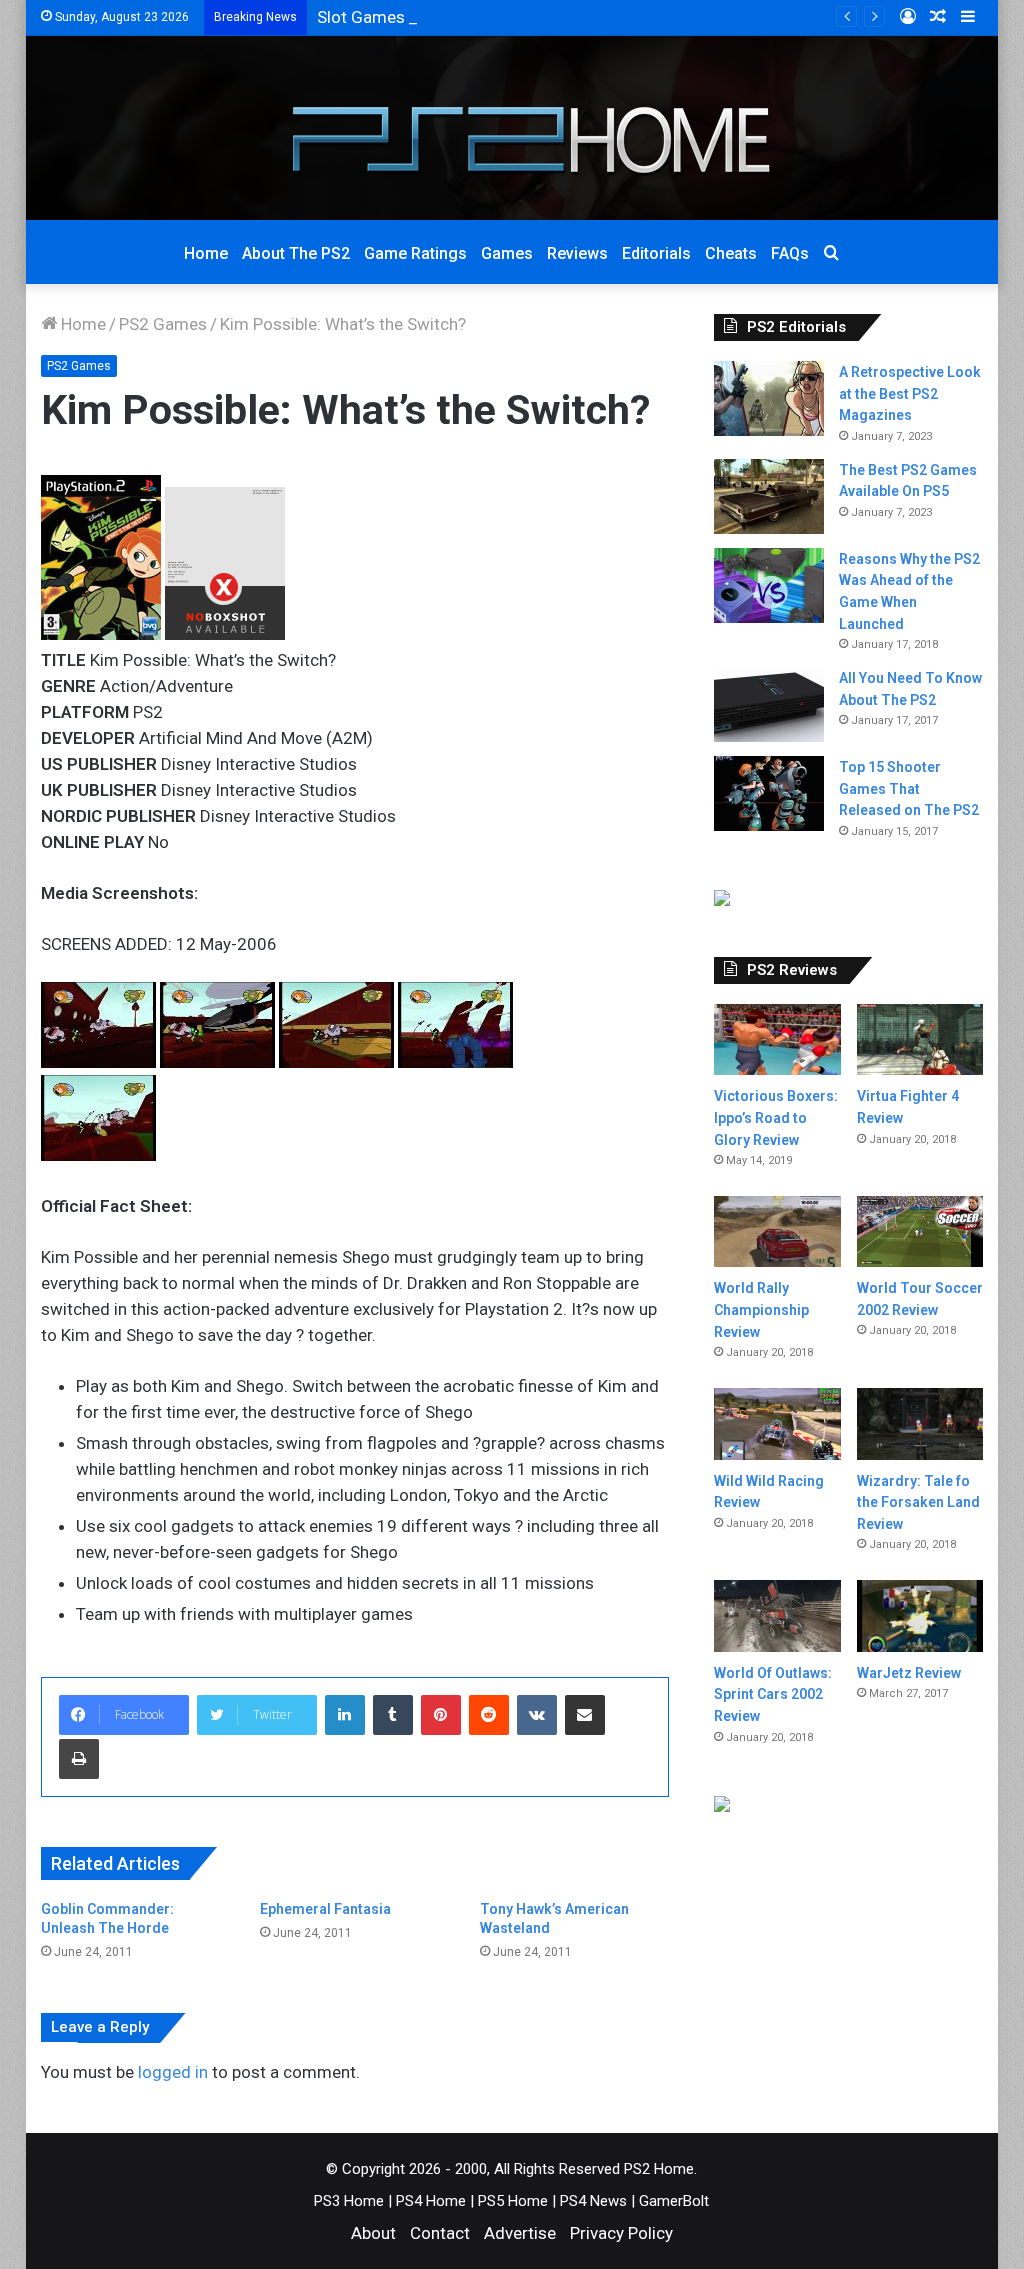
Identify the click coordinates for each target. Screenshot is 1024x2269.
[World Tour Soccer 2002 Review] (920, 1231)
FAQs (790, 253)
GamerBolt (674, 2201)
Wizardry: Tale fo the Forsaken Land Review (918, 1502)
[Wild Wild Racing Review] (777, 1423)
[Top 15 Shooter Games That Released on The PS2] (769, 793)
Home (206, 253)
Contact (440, 2233)
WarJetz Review (909, 1673)
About (373, 2233)
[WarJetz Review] (920, 1615)
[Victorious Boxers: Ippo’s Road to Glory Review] (777, 1039)
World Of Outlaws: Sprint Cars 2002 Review (773, 1694)
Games (507, 253)
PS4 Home (431, 2201)
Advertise (520, 2233)
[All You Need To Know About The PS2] (769, 704)
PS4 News (593, 2201)
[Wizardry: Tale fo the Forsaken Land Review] (920, 1423)
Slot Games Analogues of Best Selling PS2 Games (505, 17)
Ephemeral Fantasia (325, 1909)
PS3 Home (349, 2201)
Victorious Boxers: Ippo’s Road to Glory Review (776, 1117)
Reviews (577, 253)
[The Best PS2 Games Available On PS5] (769, 496)
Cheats (731, 253)
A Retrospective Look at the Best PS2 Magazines (910, 393)
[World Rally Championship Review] (777, 1231)
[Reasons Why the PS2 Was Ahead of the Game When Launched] (769, 585)
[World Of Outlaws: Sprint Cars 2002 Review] (777, 1615)
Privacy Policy (621, 2233)
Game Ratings (415, 253)
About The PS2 (296, 253)
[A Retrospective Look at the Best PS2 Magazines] (769, 398)
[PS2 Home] (511, 128)
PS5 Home (513, 2201)
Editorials (656, 253)
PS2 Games (163, 324)
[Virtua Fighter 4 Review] (920, 1039)
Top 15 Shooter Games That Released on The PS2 (909, 788)
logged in (173, 2072)
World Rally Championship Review (761, 1309)
